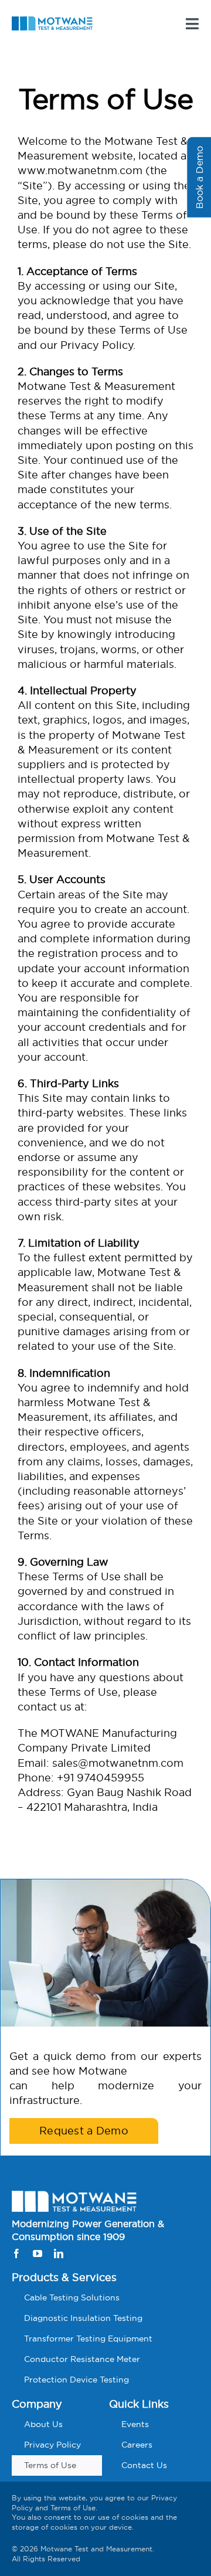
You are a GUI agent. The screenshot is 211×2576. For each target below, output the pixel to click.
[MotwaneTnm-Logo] (52, 21)
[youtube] (38, 2253)
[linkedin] (59, 2253)
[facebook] (16, 2253)
